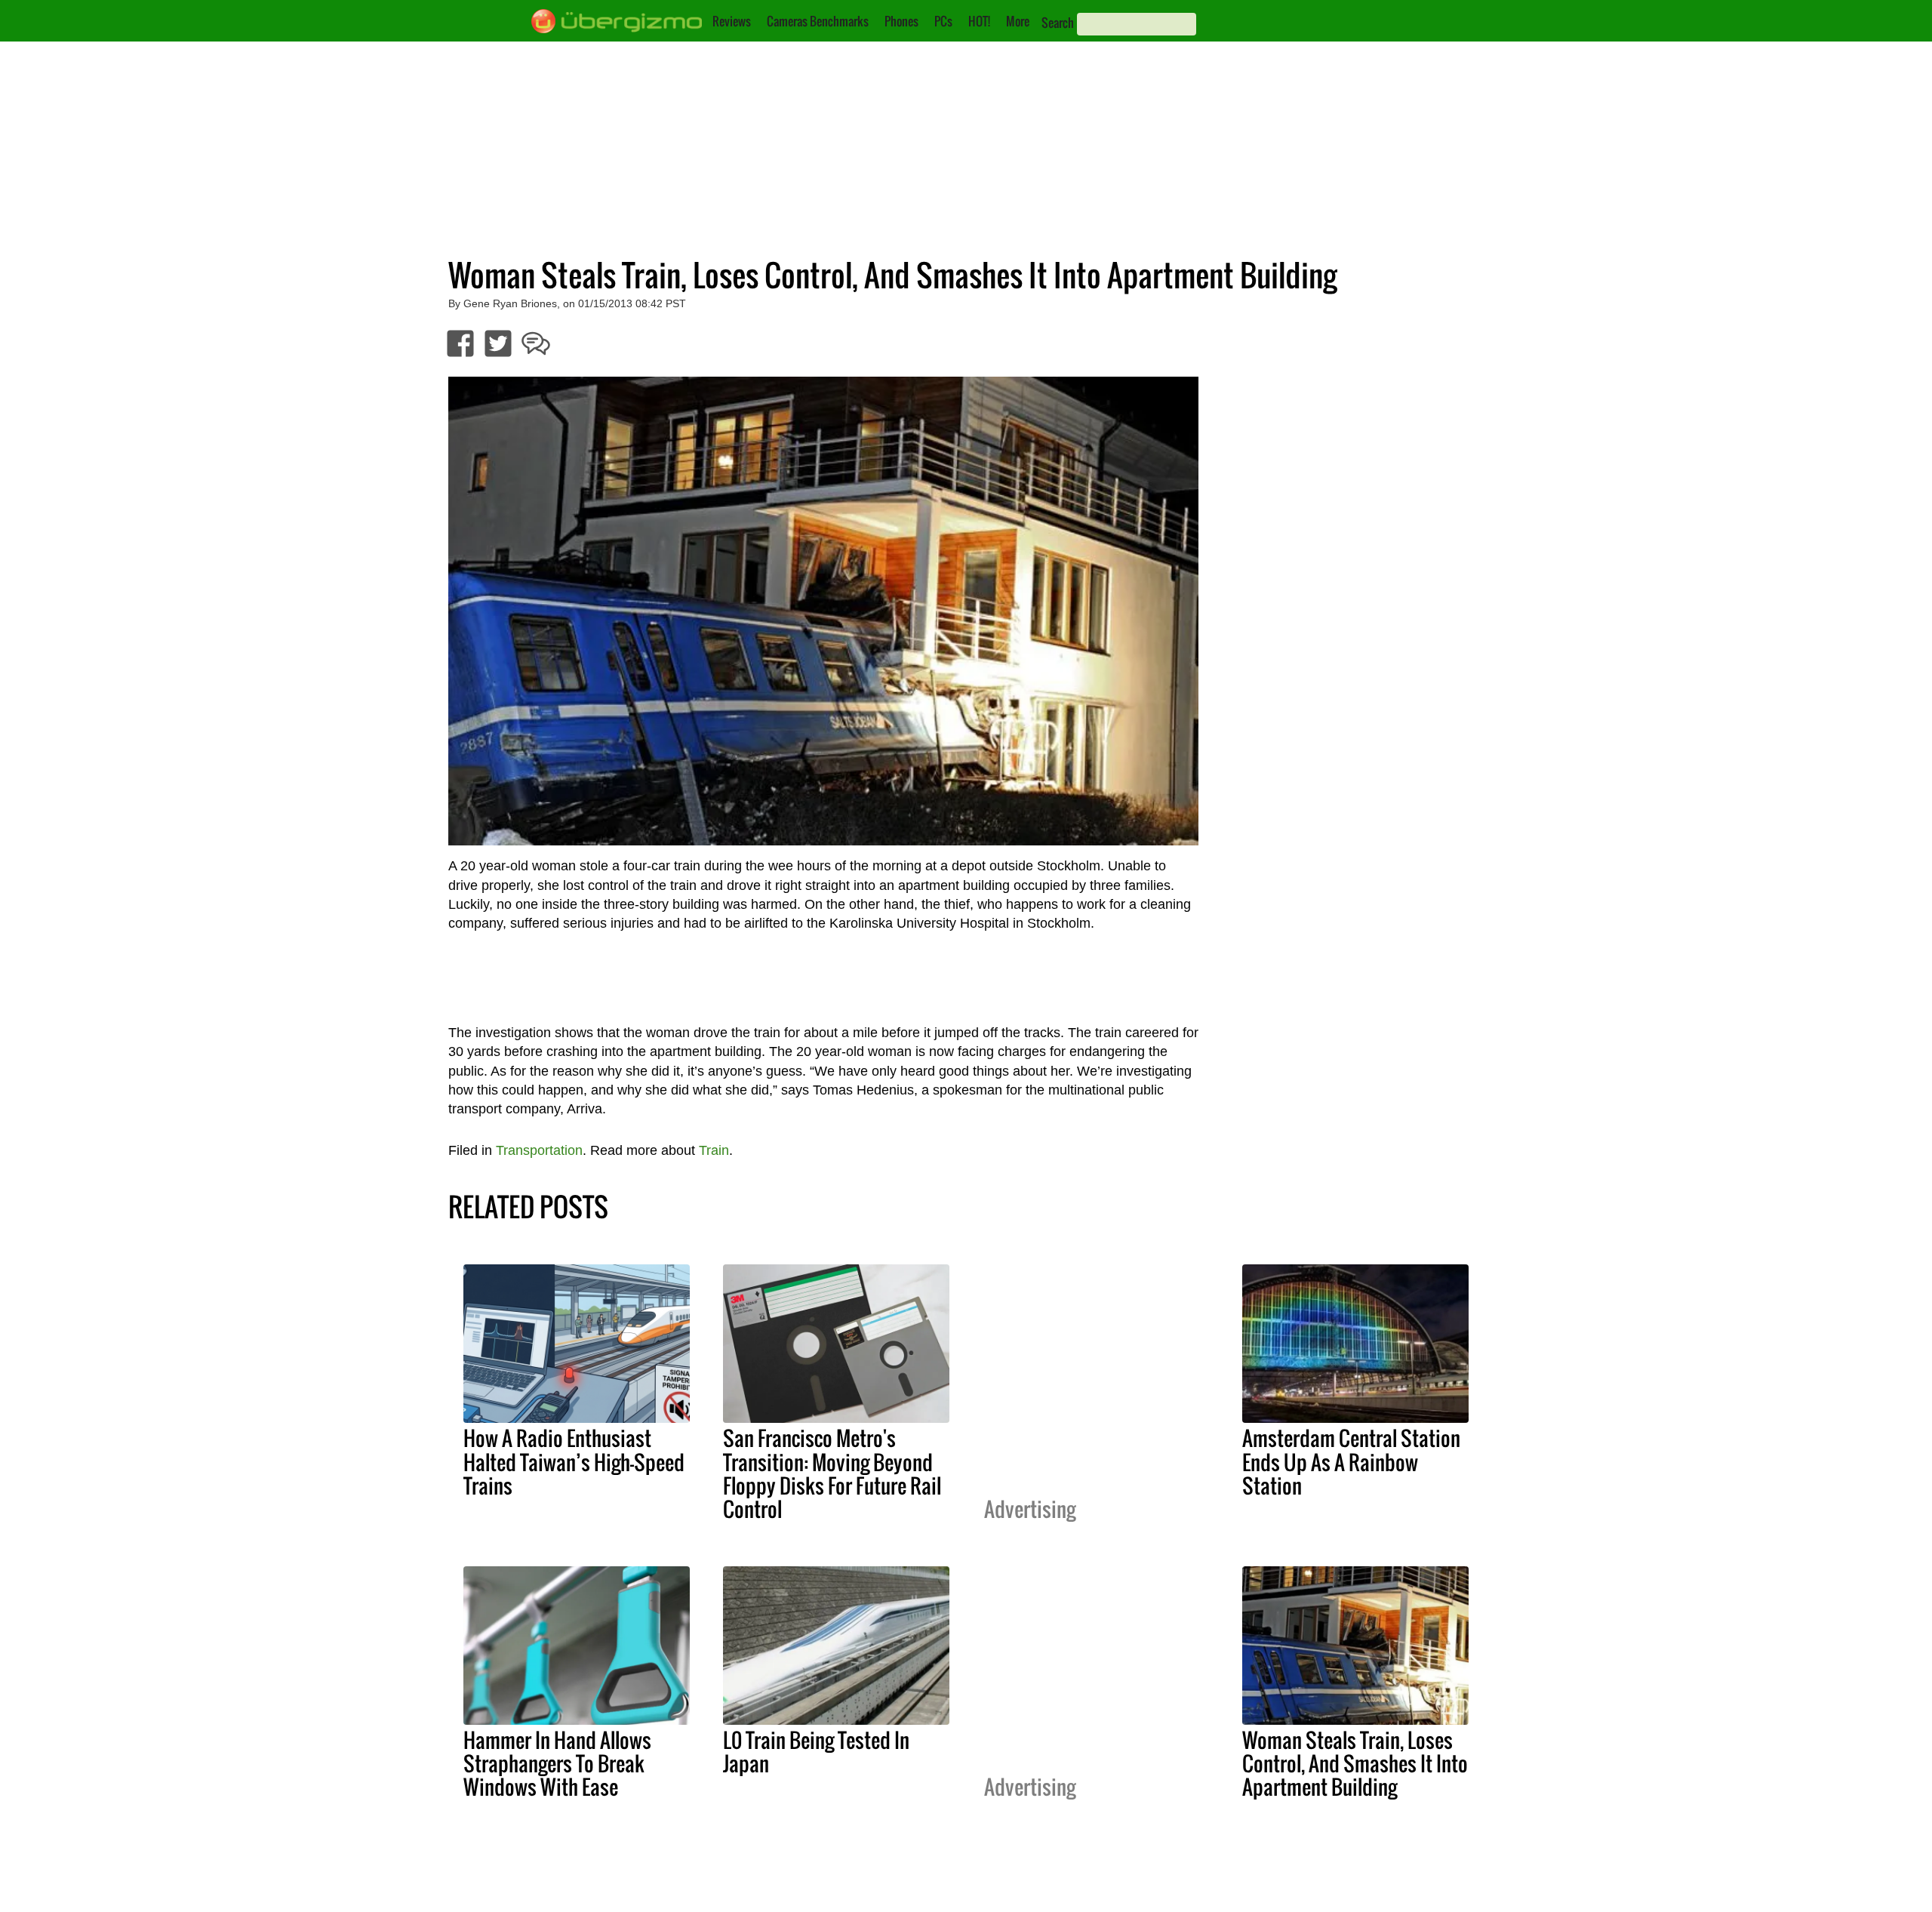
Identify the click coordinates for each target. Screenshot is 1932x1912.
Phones (901, 21)
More (1018, 21)
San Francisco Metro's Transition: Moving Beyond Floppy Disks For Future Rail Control (832, 1473)
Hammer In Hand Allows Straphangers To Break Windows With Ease (557, 1763)
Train (714, 1150)
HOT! (979, 21)
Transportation (539, 1150)
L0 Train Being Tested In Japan (816, 1752)
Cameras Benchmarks (818, 21)
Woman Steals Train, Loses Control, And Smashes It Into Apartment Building (1355, 1763)
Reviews (732, 21)
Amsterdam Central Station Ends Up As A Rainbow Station (1351, 1461)
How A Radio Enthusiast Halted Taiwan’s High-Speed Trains (574, 1461)
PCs (943, 21)
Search (1058, 23)
